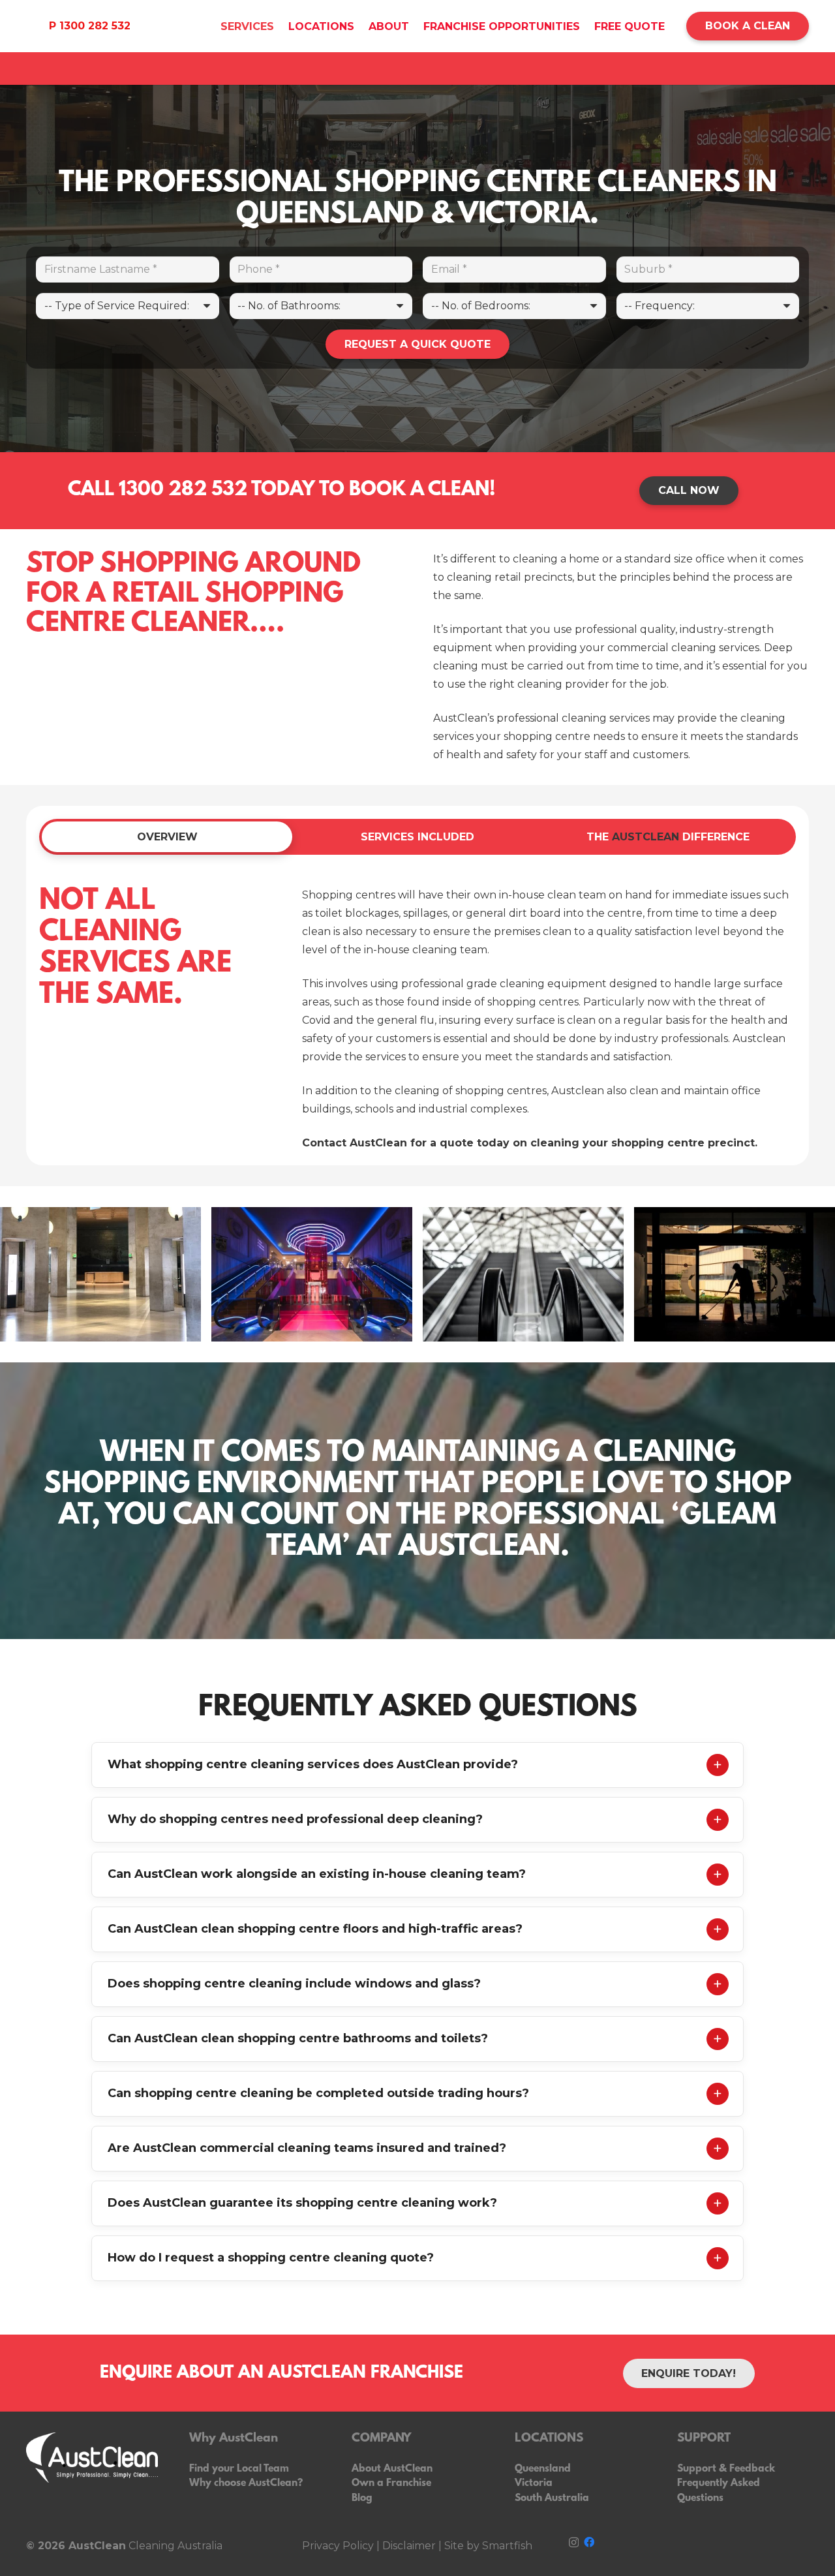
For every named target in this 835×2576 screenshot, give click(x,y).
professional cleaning (552, 718)
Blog (362, 2498)
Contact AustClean (355, 1143)
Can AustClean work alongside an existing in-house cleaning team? (317, 1874)
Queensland (543, 2469)
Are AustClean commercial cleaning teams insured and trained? (307, 2148)
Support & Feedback (726, 2469)
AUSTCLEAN (645, 837)
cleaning (535, 559)
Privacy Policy (338, 2546)
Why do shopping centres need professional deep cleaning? (295, 1819)
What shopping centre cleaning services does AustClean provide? (313, 1764)
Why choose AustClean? (246, 2483)
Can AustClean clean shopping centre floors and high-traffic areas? (315, 1929)
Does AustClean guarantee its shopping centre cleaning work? (302, 2203)
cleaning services (715, 648)
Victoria (534, 2483)
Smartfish (506, 2546)
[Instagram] (574, 2543)
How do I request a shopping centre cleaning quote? (271, 2258)
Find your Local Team (239, 2469)
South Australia (552, 2498)
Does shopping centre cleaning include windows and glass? (294, 1984)
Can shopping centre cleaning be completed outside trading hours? (318, 2093)
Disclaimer (409, 2546)
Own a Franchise (391, 2483)
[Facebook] (589, 2542)
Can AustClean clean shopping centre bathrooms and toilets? (298, 2038)
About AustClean (392, 2469)
